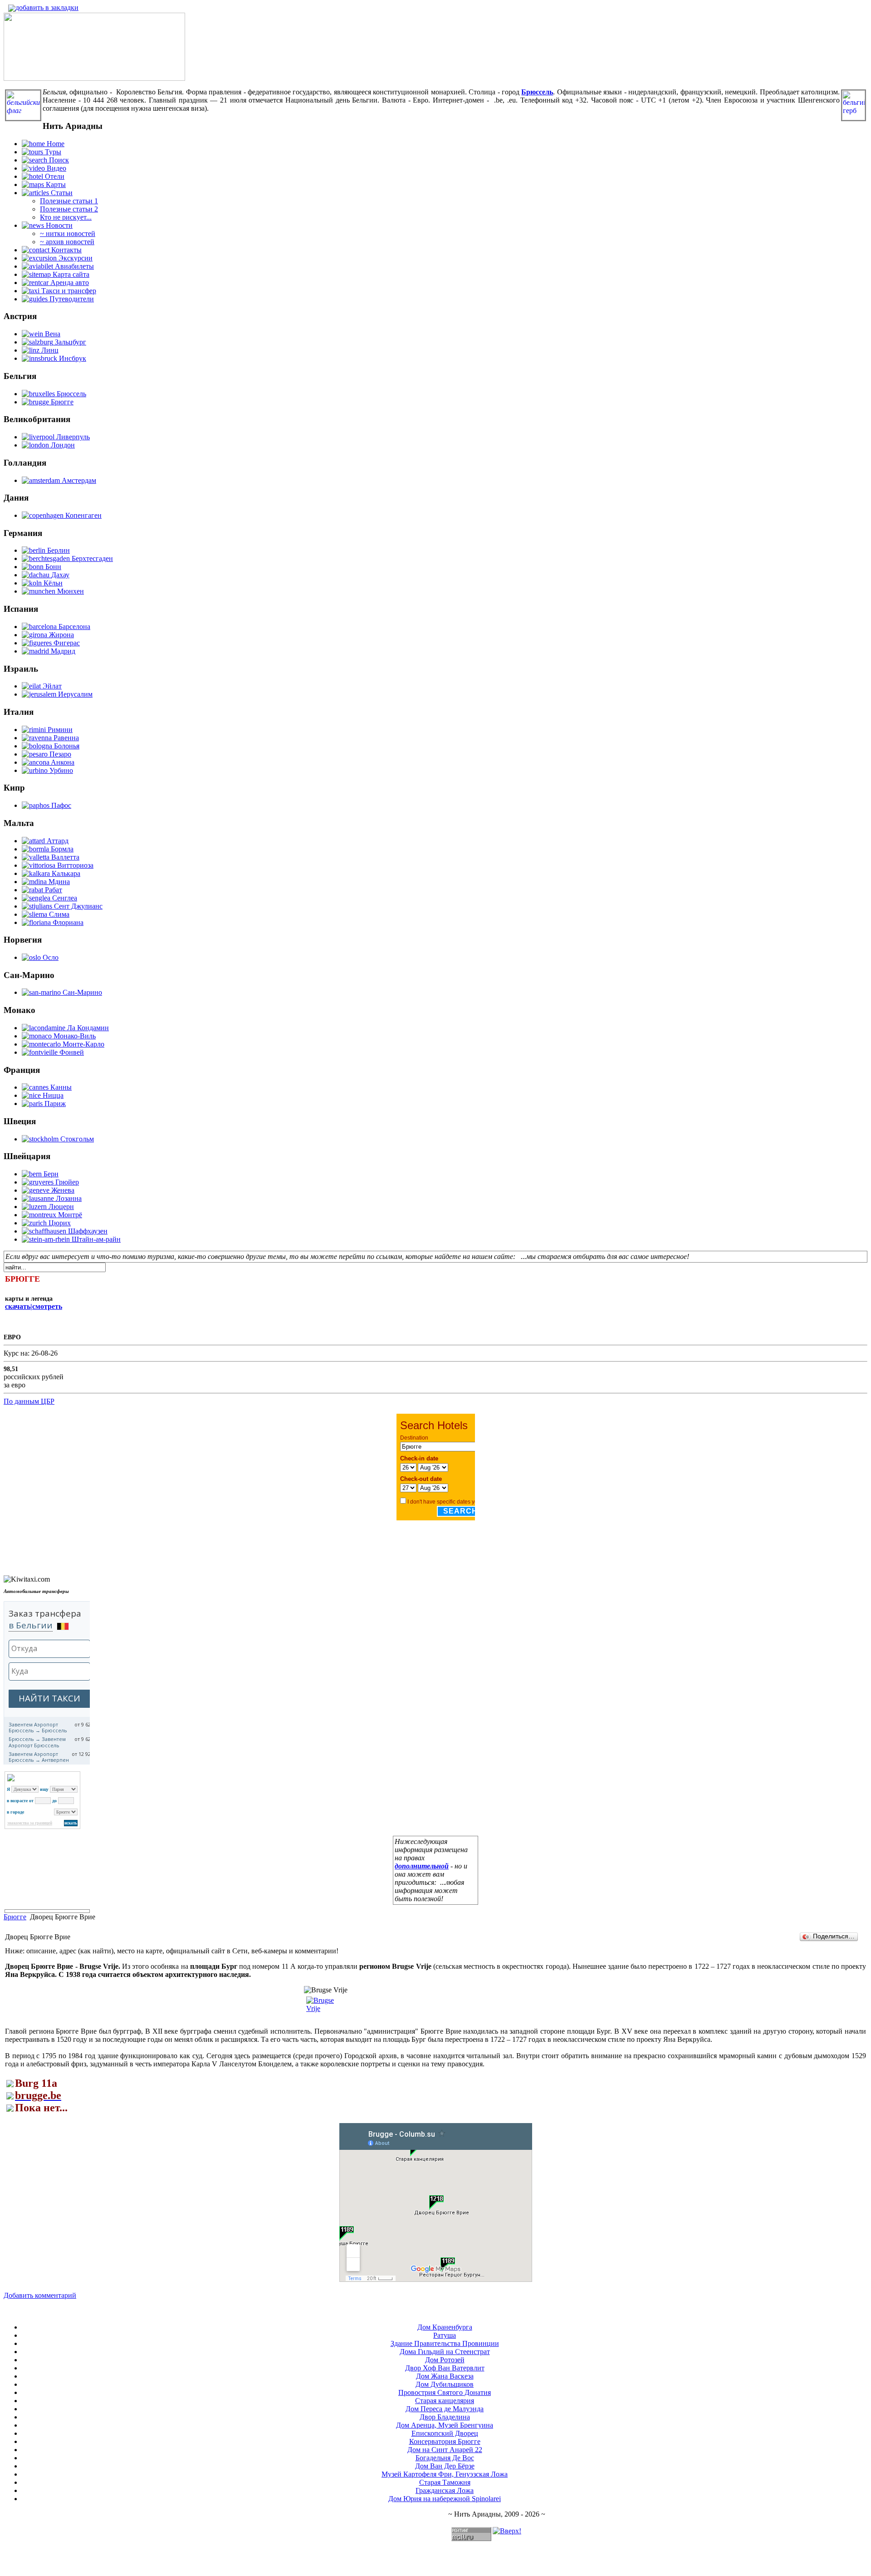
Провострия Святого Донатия (445, 2392)
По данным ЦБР (29, 1401)
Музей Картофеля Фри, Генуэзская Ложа (445, 2474)
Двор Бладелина (445, 2417)
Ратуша (445, 2335)
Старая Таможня (445, 2482)
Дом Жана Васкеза (445, 2376)
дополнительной (422, 1866)
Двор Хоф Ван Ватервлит (445, 2368)
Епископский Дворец (445, 2433)
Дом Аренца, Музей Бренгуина (445, 2425)
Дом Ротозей (445, 2360)
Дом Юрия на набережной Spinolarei (445, 2499)
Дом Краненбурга (445, 2327)
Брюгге (15, 1917)
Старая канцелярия (445, 2401)
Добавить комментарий (40, 2295)
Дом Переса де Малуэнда (445, 2409)
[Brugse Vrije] (321, 2008)
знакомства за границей (30, 1823)
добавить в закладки (47, 7)
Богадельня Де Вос (445, 2458)
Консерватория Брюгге (445, 2441)
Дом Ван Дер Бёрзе (445, 2466)
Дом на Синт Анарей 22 (445, 2450)
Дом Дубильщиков (445, 2384)
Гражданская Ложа (445, 2490)
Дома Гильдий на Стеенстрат (445, 2352)
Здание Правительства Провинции (445, 2343)
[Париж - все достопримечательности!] (94, 78)
